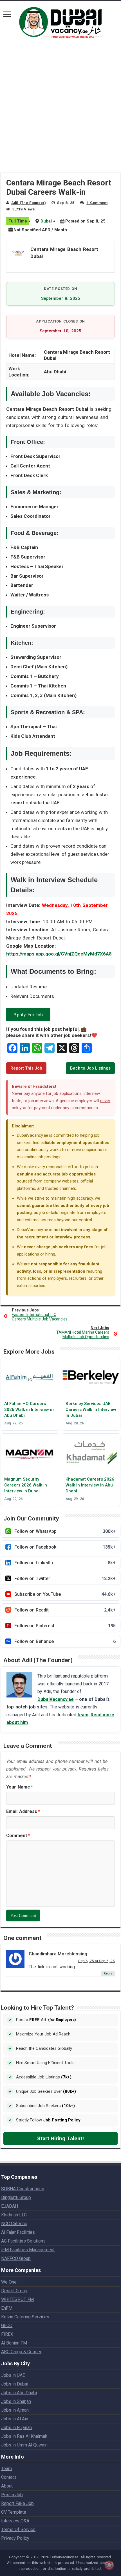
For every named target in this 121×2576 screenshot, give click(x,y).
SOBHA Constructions (23, 2189)
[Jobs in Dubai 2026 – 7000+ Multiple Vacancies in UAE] (60, 22)
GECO (7, 2326)
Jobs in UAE (13, 2375)
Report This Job (26, 1068)
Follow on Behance (65, 1641)
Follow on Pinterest (65, 1626)
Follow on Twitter (65, 1578)
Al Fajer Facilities (18, 2232)
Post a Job (12, 2495)
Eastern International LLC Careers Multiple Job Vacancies (40, 1315)
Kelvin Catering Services (25, 2317)
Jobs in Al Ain (15, 2419)
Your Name (20, 1787)
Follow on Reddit (65, 1610)
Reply (108, 1974)
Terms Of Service (18, 2530)
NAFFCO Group (16, 2258)
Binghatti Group (16, 2197)
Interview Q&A (15, 2521)
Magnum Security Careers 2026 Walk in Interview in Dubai (26, 1485)
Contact (9, 2477)
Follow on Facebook (65, 1547)
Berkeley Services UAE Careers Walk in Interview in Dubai (91, 1410)
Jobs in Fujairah (16, 2428)
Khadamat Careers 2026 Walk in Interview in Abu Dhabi (90, 1485)
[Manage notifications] (109, 2565)
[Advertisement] (60, 112)
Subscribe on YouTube (65, 1594)
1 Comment (97, 203)
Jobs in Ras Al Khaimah (24, 2436)
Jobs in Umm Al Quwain (24, 2445)
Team (6, 2469)
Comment (18, 1836)
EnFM (7, 2308)
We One (9, 2282)
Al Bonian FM (14, 2343)
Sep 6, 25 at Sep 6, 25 (97, 1961)
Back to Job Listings (90, 1068)
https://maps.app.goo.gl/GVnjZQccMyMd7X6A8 (59, 954)
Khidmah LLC (14, 2215)
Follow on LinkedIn (65, 1563)
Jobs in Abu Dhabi (19, 2393)
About (7, 2486)
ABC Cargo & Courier (21, 2352)
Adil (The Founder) (29, 203)
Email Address (23, 1811)
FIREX (7, 2334)
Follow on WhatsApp (65, 1531)
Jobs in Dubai (15, 2384)
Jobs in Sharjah (16, 2401)
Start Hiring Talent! (60, 2138)
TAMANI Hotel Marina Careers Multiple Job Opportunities (83, 1332)
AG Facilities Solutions (23, 2241)
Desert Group (14, 2291)
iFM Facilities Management (28, 2250)
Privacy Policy (15, 2538)
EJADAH (10, 2206)
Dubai (46, 221)
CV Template (14, 2512)
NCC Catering (14, 2224)
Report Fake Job (17, 2503)
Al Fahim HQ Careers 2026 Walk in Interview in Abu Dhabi (29, 1410)
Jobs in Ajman (15, 2410)
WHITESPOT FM (17, 2299)
